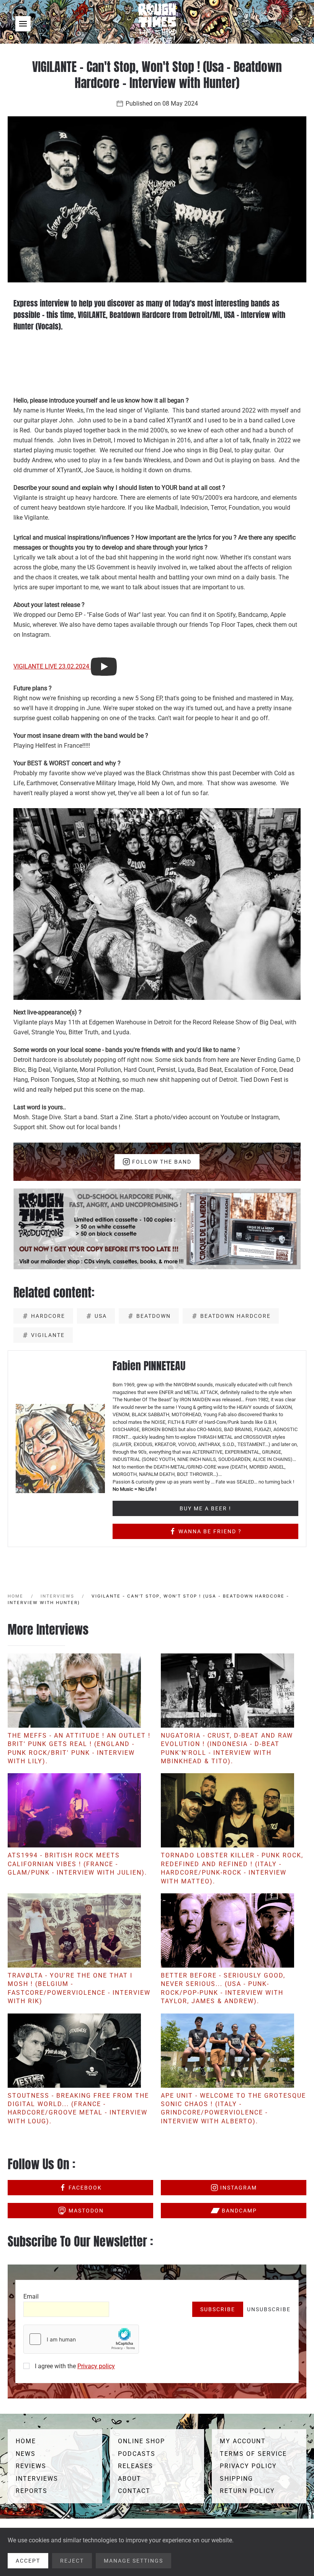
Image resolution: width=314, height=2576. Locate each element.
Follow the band (162, 1162)
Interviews (37, 2479)
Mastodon (86, 2211)
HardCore (48, 1316)
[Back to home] (157, 24)
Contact (134, 2491)
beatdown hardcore (235, 1316)
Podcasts (137, 2454)
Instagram (239, 2188)
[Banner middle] (157, 1228)
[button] (23, 24)
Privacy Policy (248, 2466)
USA (101, 1316)
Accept (28, 2561)
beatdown (154, 1316)
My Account (243, 2441)
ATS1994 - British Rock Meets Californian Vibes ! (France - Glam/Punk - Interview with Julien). (77, 1864)
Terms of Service (253, 2454)
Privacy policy (96, 2366)
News (26, 2454)
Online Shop (141, 2441)
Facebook (85, 2188)
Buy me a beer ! (205, 1508)
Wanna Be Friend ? (210, 1531)
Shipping (236, 2479)
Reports (32, 2491)
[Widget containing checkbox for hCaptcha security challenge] (81, 2339)
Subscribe (218, 2309)
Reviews (31, 2466)
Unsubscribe (269, 2309)
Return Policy (247, 2491)
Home (26, 2441)
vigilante (48, 1335)
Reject (72, 2561)
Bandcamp (239, 2211)
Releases (136, 2466)
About (130, 2479)
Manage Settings (133, 2561)
